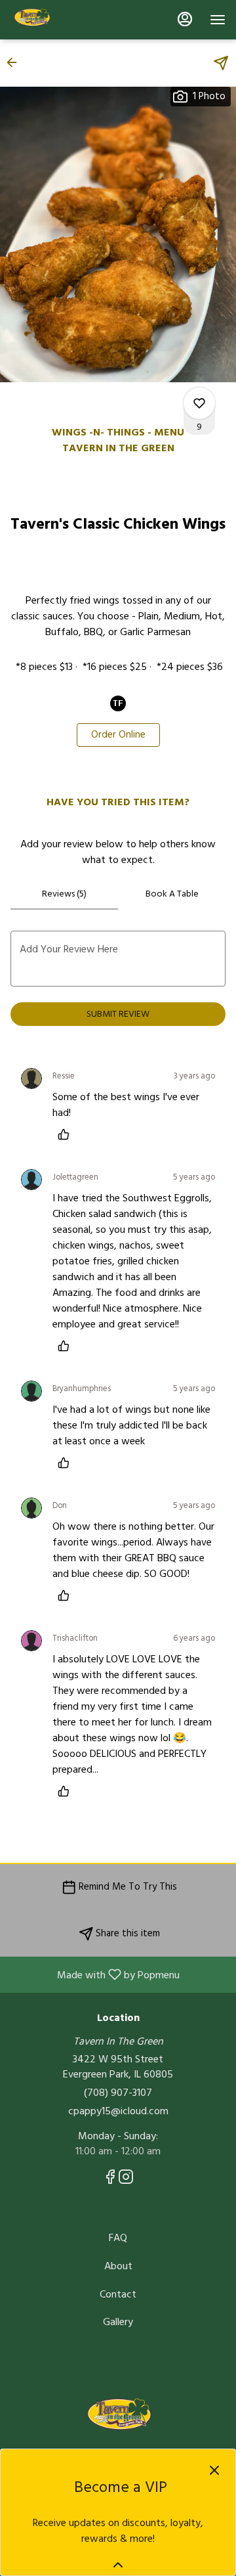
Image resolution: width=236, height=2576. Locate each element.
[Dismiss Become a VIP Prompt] (214, 2470)
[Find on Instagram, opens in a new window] (126, 2180)
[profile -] (185, 19)
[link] (118, 735)
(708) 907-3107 (118, 2093)
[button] (16, 62)
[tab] (64, 894)
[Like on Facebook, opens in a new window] (110, 2180)
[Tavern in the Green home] (69, 20)
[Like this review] (67, 1134)
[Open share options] (221, 63)
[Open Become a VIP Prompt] (118, 2565)
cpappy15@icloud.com (118, 2111)
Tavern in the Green (118, 2418)
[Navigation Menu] (218, 20)
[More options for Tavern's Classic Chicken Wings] (199, 403)
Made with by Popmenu (95, 1974)
